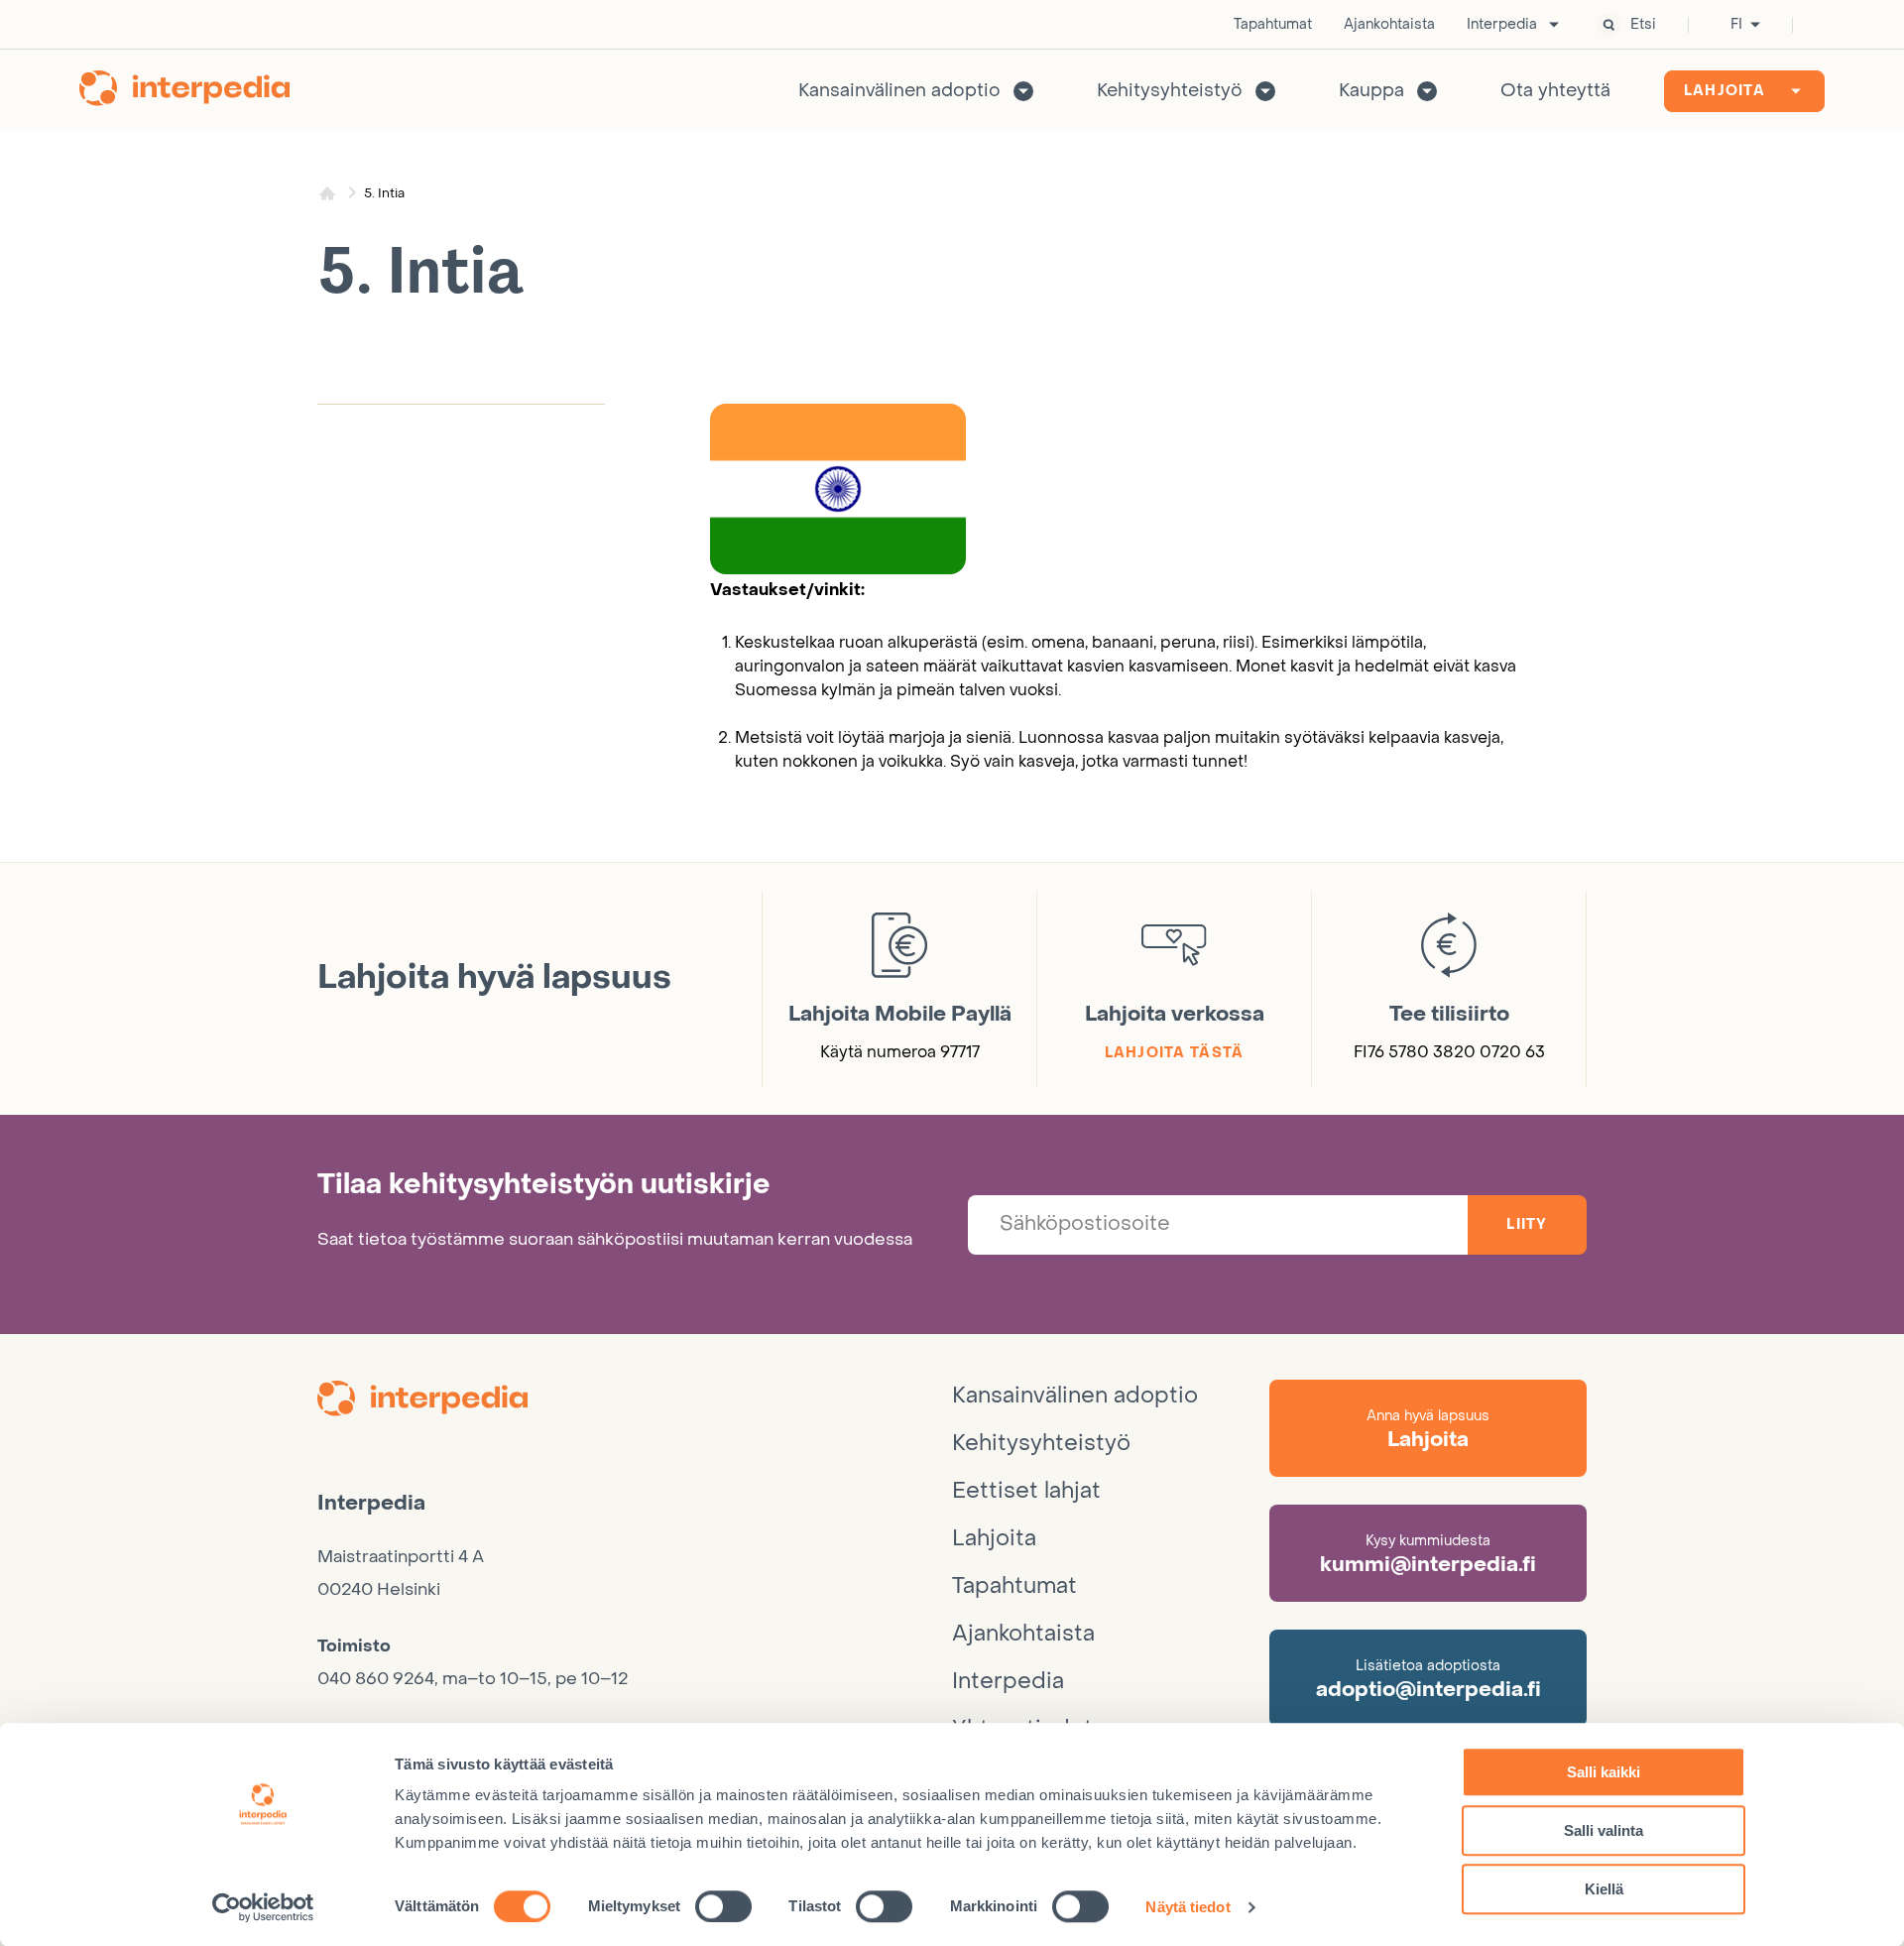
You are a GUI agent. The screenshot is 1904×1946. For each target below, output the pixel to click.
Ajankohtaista (1389, 25)
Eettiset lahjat (1026, 1491)
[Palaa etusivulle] (184, 91)
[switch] (723, 1906)
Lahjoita (1725, 91)
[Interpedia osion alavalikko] (1554, 25)
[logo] (635, 1401)
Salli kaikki (1604, 1772)
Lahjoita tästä (1175, 1053)
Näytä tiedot (1188, 1907)
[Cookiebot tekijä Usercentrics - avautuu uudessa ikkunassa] (263, 1907)
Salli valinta (1604, 1830)
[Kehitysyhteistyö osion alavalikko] (1265, 91)
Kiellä (1604, 1889)
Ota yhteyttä (1555, 91)
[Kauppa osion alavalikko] (1427, 91)
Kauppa (1371, 91)
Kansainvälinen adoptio (899, 91)
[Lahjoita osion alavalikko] (1796, 91)
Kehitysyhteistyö (1170, 91)
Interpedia (1502, 25)
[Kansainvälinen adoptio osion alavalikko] (1023, 91)
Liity (1527, 1224)
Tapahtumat (1273, 25)
